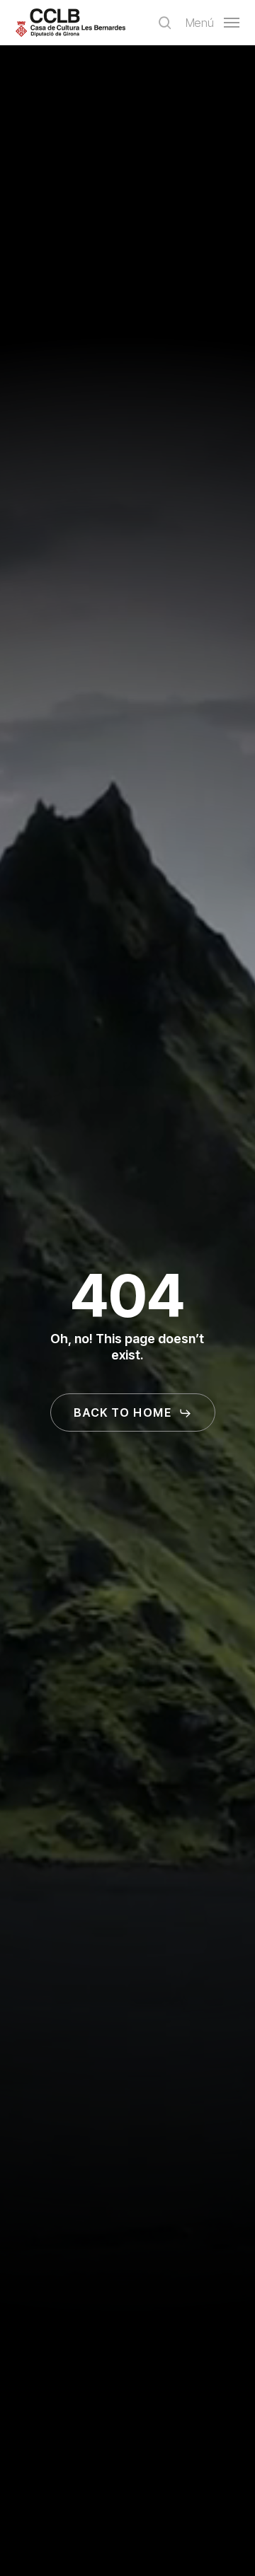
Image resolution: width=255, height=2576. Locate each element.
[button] (213, 22)
